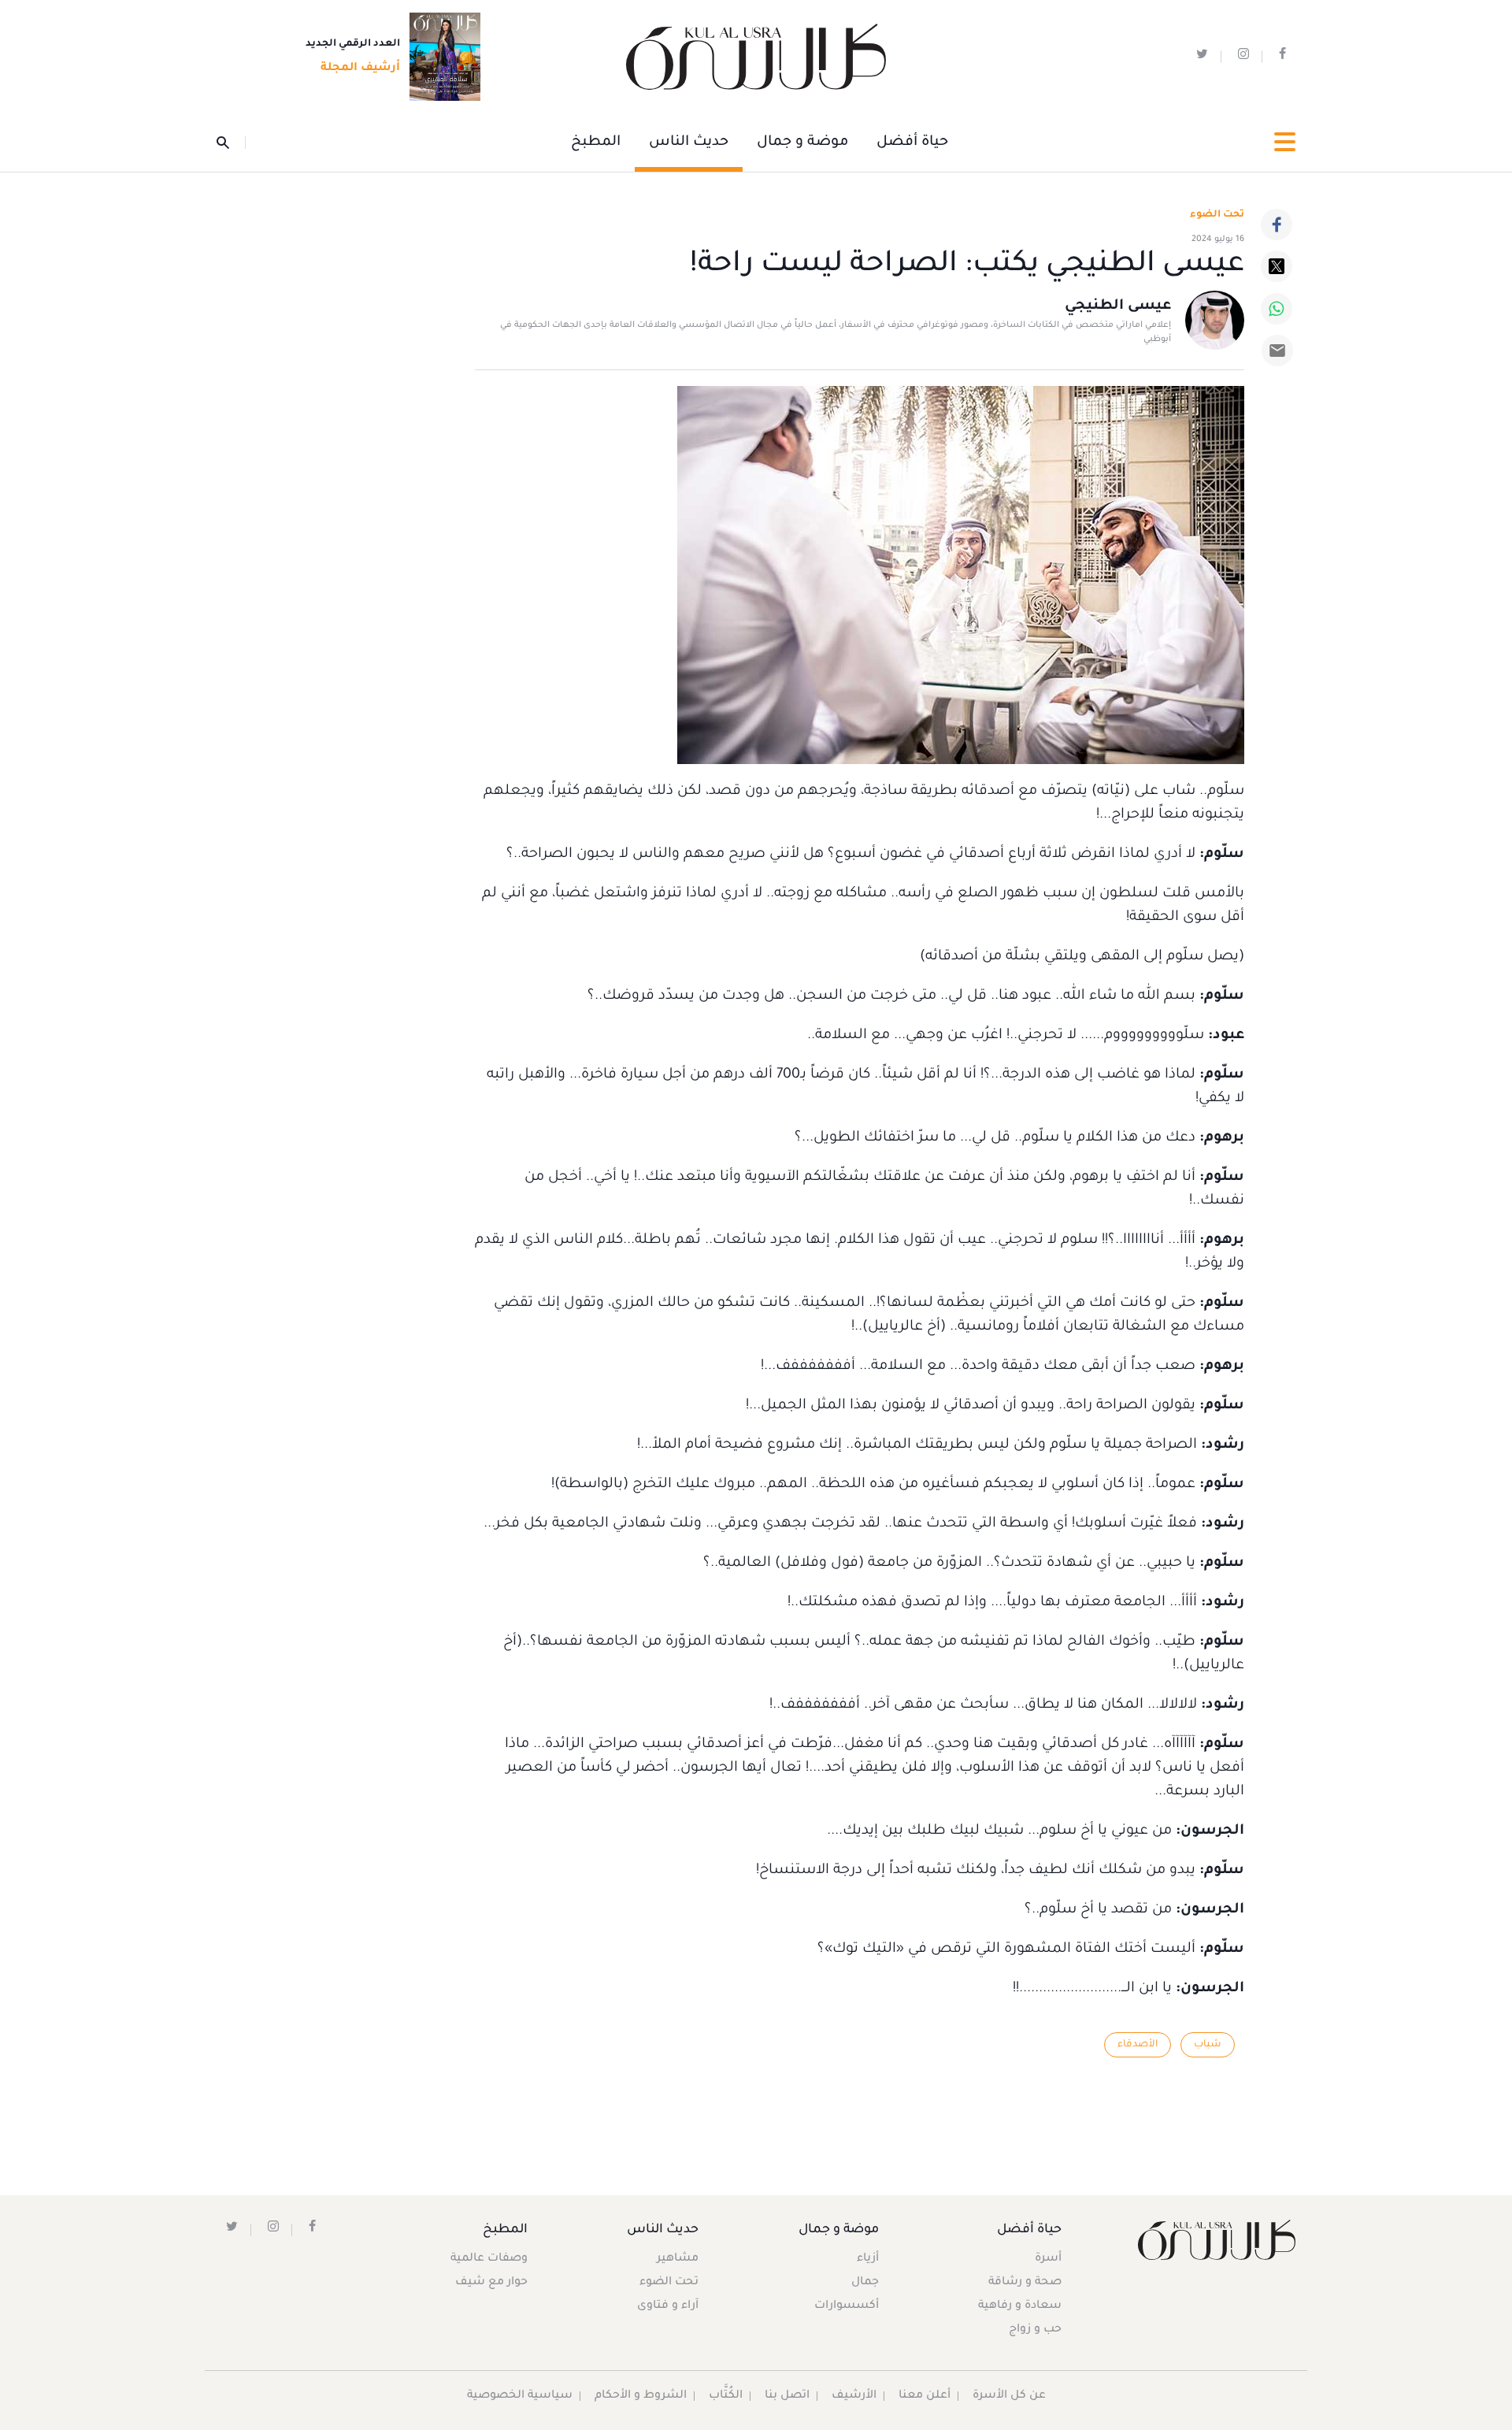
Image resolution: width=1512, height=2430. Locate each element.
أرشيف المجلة (360, 69)
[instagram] (1243, 57)
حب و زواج (1035, 2330)
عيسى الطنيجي (1118, 306)
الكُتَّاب (726, 2396)
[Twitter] (1277, 266)
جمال (865, 2283)
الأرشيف (854, 2396)
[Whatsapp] (1277, 309)
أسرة (1048, 2259)
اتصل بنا (787, 2396)
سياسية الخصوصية (520, 2396)
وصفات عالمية (489, 2259)
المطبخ (596, 143)
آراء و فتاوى (668, 2306)
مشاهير (678, 2259)
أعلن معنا (925, 2396)
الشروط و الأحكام (641, 2396)
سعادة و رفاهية (1020, 2306)
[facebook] (1282, 57)
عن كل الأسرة (1009, 2396)
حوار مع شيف (491, 2283)
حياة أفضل (912, 143)
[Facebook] (1277, 224)
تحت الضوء (1217, 215)
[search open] (231, 143)
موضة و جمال (802, 143)
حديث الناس (689, 143)
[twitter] (1202, 57)
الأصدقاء (1138, 2045)
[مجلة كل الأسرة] (1216, 2240)
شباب (1208, 2045)
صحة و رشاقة (1025, 2283)
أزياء (868, 2259)
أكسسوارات (847, 2306)
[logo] (756, 57)
